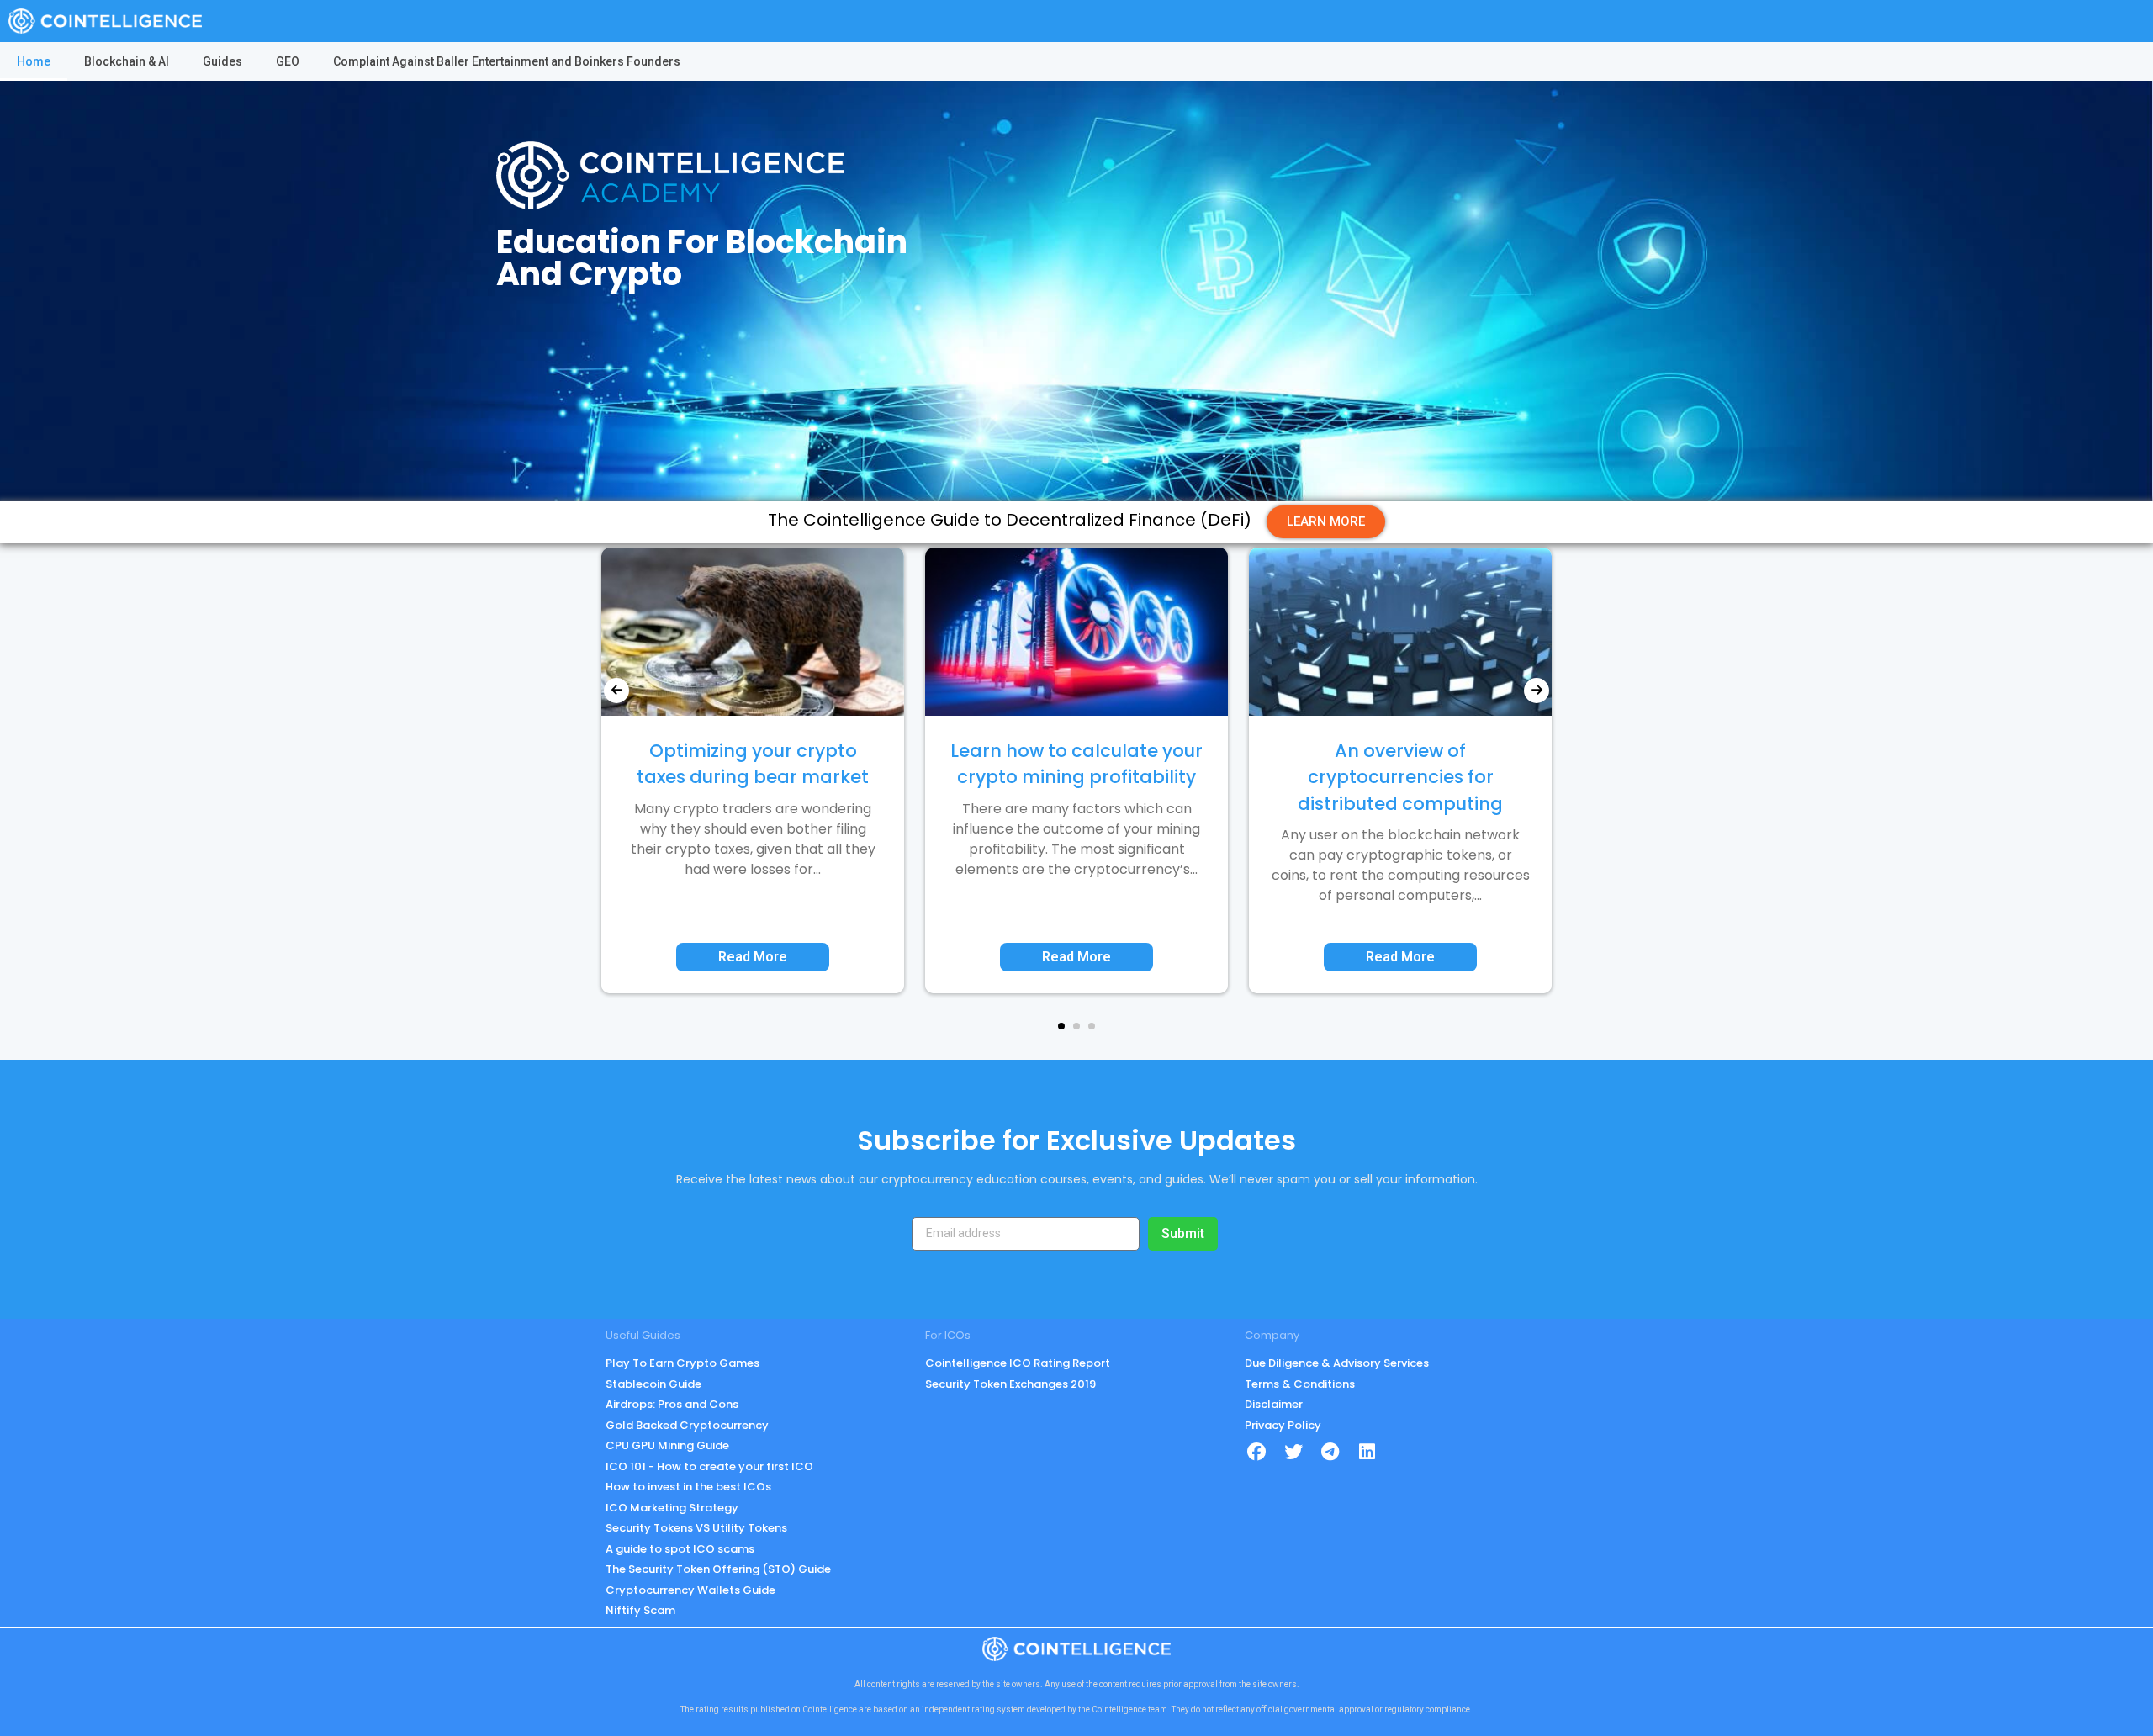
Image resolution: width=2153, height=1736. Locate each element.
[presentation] (616, 691)
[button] (1061, 1026)
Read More (753, 957)
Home (34, 61)
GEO (288, 61)
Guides (222, 61)
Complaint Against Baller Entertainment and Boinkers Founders (507, 61)
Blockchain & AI (127, 61)
